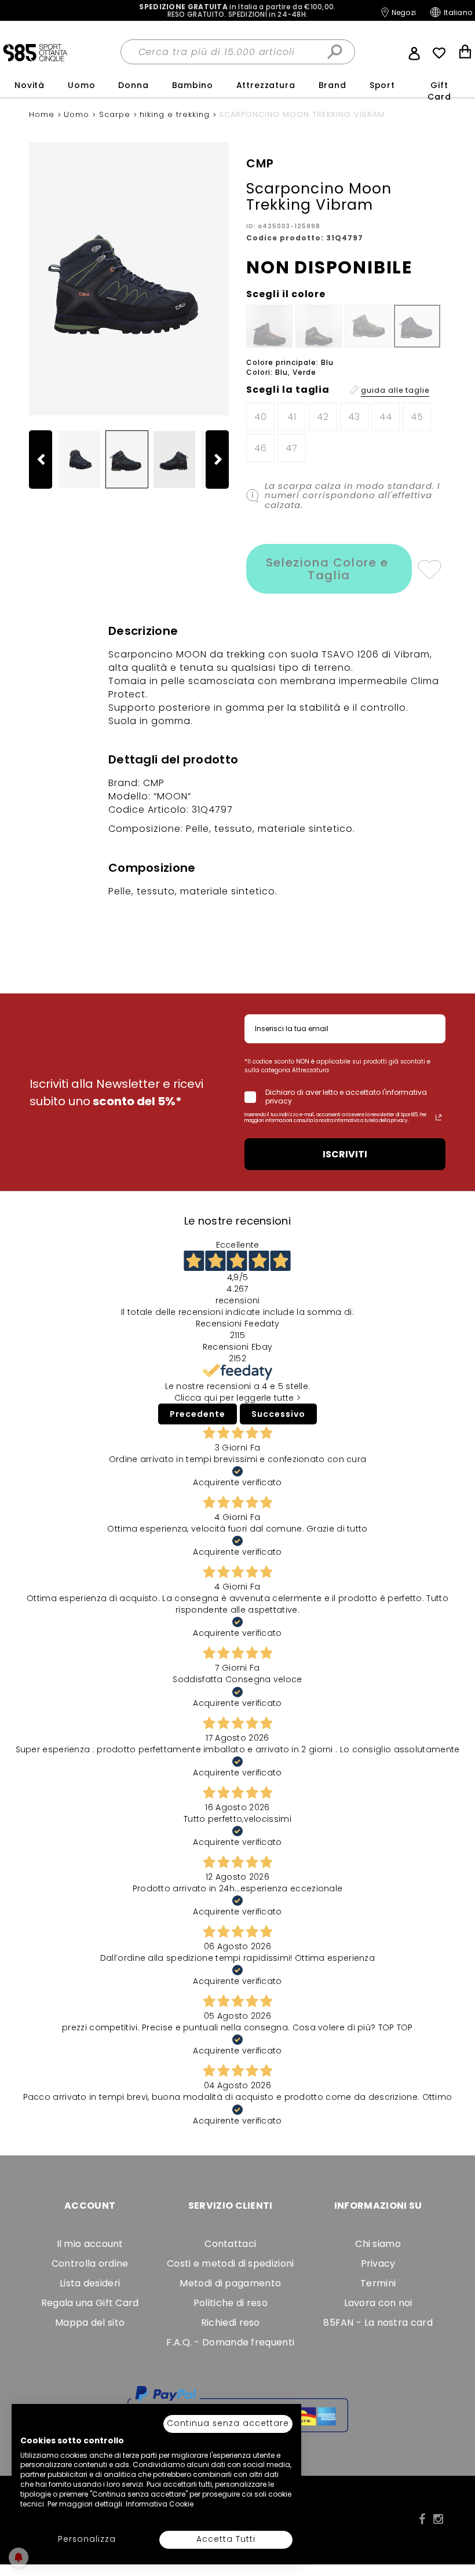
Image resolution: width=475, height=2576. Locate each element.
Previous (46, 459)
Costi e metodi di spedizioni (230, 2263)
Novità (30, 85)
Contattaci (230, 2244)
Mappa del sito (90, 2323)
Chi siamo (378, 2244)
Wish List (439, 53)
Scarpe (116, 114)
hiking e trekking (176, 114)
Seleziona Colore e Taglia (329, 569)
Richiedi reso (231, 2323)
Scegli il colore (286, 294)
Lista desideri (90, 2283)
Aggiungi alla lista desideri (429, 569)
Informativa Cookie (160, 2504)
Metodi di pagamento (230, 2283)
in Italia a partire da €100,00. (237, 10)
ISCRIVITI (345, 1154)
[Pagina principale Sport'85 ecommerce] (35, 52)
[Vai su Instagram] (438, 2519)
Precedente (198, 1414)
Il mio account (90, 2244)
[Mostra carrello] (465, 53)
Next (223, 459)
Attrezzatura (266, 85)
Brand (332, 85)
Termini (378, 2283)
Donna (133, 85)
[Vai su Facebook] (422, 2519)
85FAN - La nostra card (378, 2323)
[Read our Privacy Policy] (439, 1117)
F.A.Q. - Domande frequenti (230, 2342)
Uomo (81, 85)
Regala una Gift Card (90, 2303)
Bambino (193, 85)
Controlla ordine (90, 2263)
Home (43, 114)
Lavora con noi (378, 2303)
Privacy (378, 2263)
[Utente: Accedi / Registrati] (414, 52)
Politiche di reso (231, 2303)
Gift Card (439, 91)
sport (382, 85)
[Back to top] (454, 2515)
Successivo (278, 1414)
